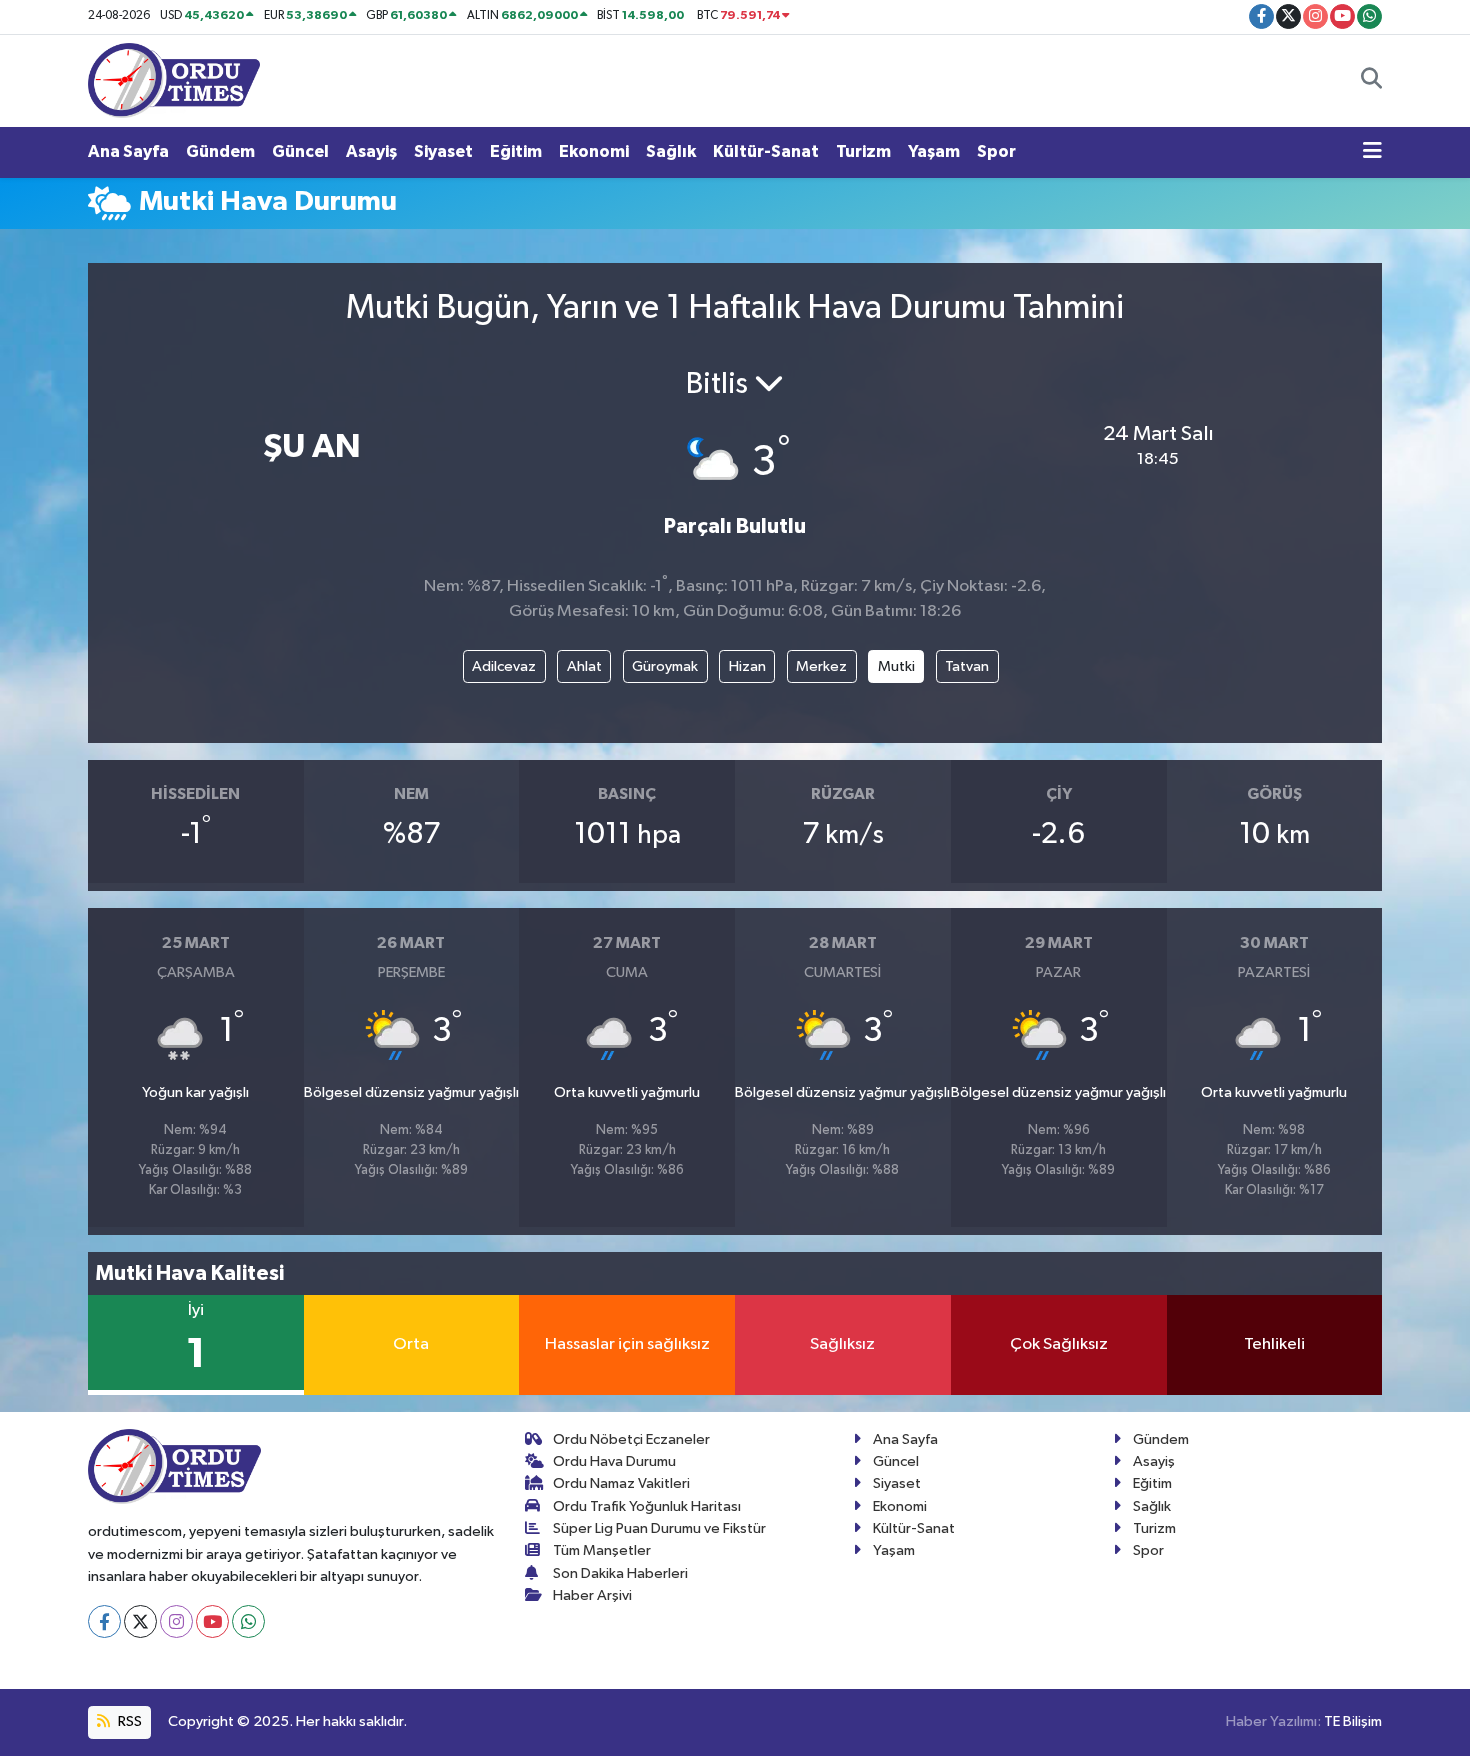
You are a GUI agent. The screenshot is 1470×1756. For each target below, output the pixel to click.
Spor (996, 151)
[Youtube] (212, 1621)
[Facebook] (104, 1621)
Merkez (821, 666)
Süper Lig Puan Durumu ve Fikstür (659, 1528)
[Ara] (1371, 81)
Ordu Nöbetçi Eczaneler (631, 1439)
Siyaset (443, 151)
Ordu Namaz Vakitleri (621, 1483)
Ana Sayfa (128, 151)
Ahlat (584, 666)
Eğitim (516, 151)
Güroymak (665, 666)
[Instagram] (176, 1621)
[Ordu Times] (174, 79)
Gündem (220, 151)
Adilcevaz (504, 666)
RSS (128, 1721)
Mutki (896, 666)
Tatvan (967, 666)
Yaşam (934, 151)
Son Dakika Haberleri (620, 1573)
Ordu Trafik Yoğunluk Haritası (647, 1506)
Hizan (747, 666)
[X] (140, 1621)
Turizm (863, 151)
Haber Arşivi (592, 1595)
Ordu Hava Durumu (614, 1461)
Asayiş (371, 151)
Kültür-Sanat (766, 151)
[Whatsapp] (248, 1621)
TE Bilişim (1353, 1721)
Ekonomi (594, 151)
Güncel (300, 151)
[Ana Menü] (1372, 152)
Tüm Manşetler (602, 1550)
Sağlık (671, 151)
